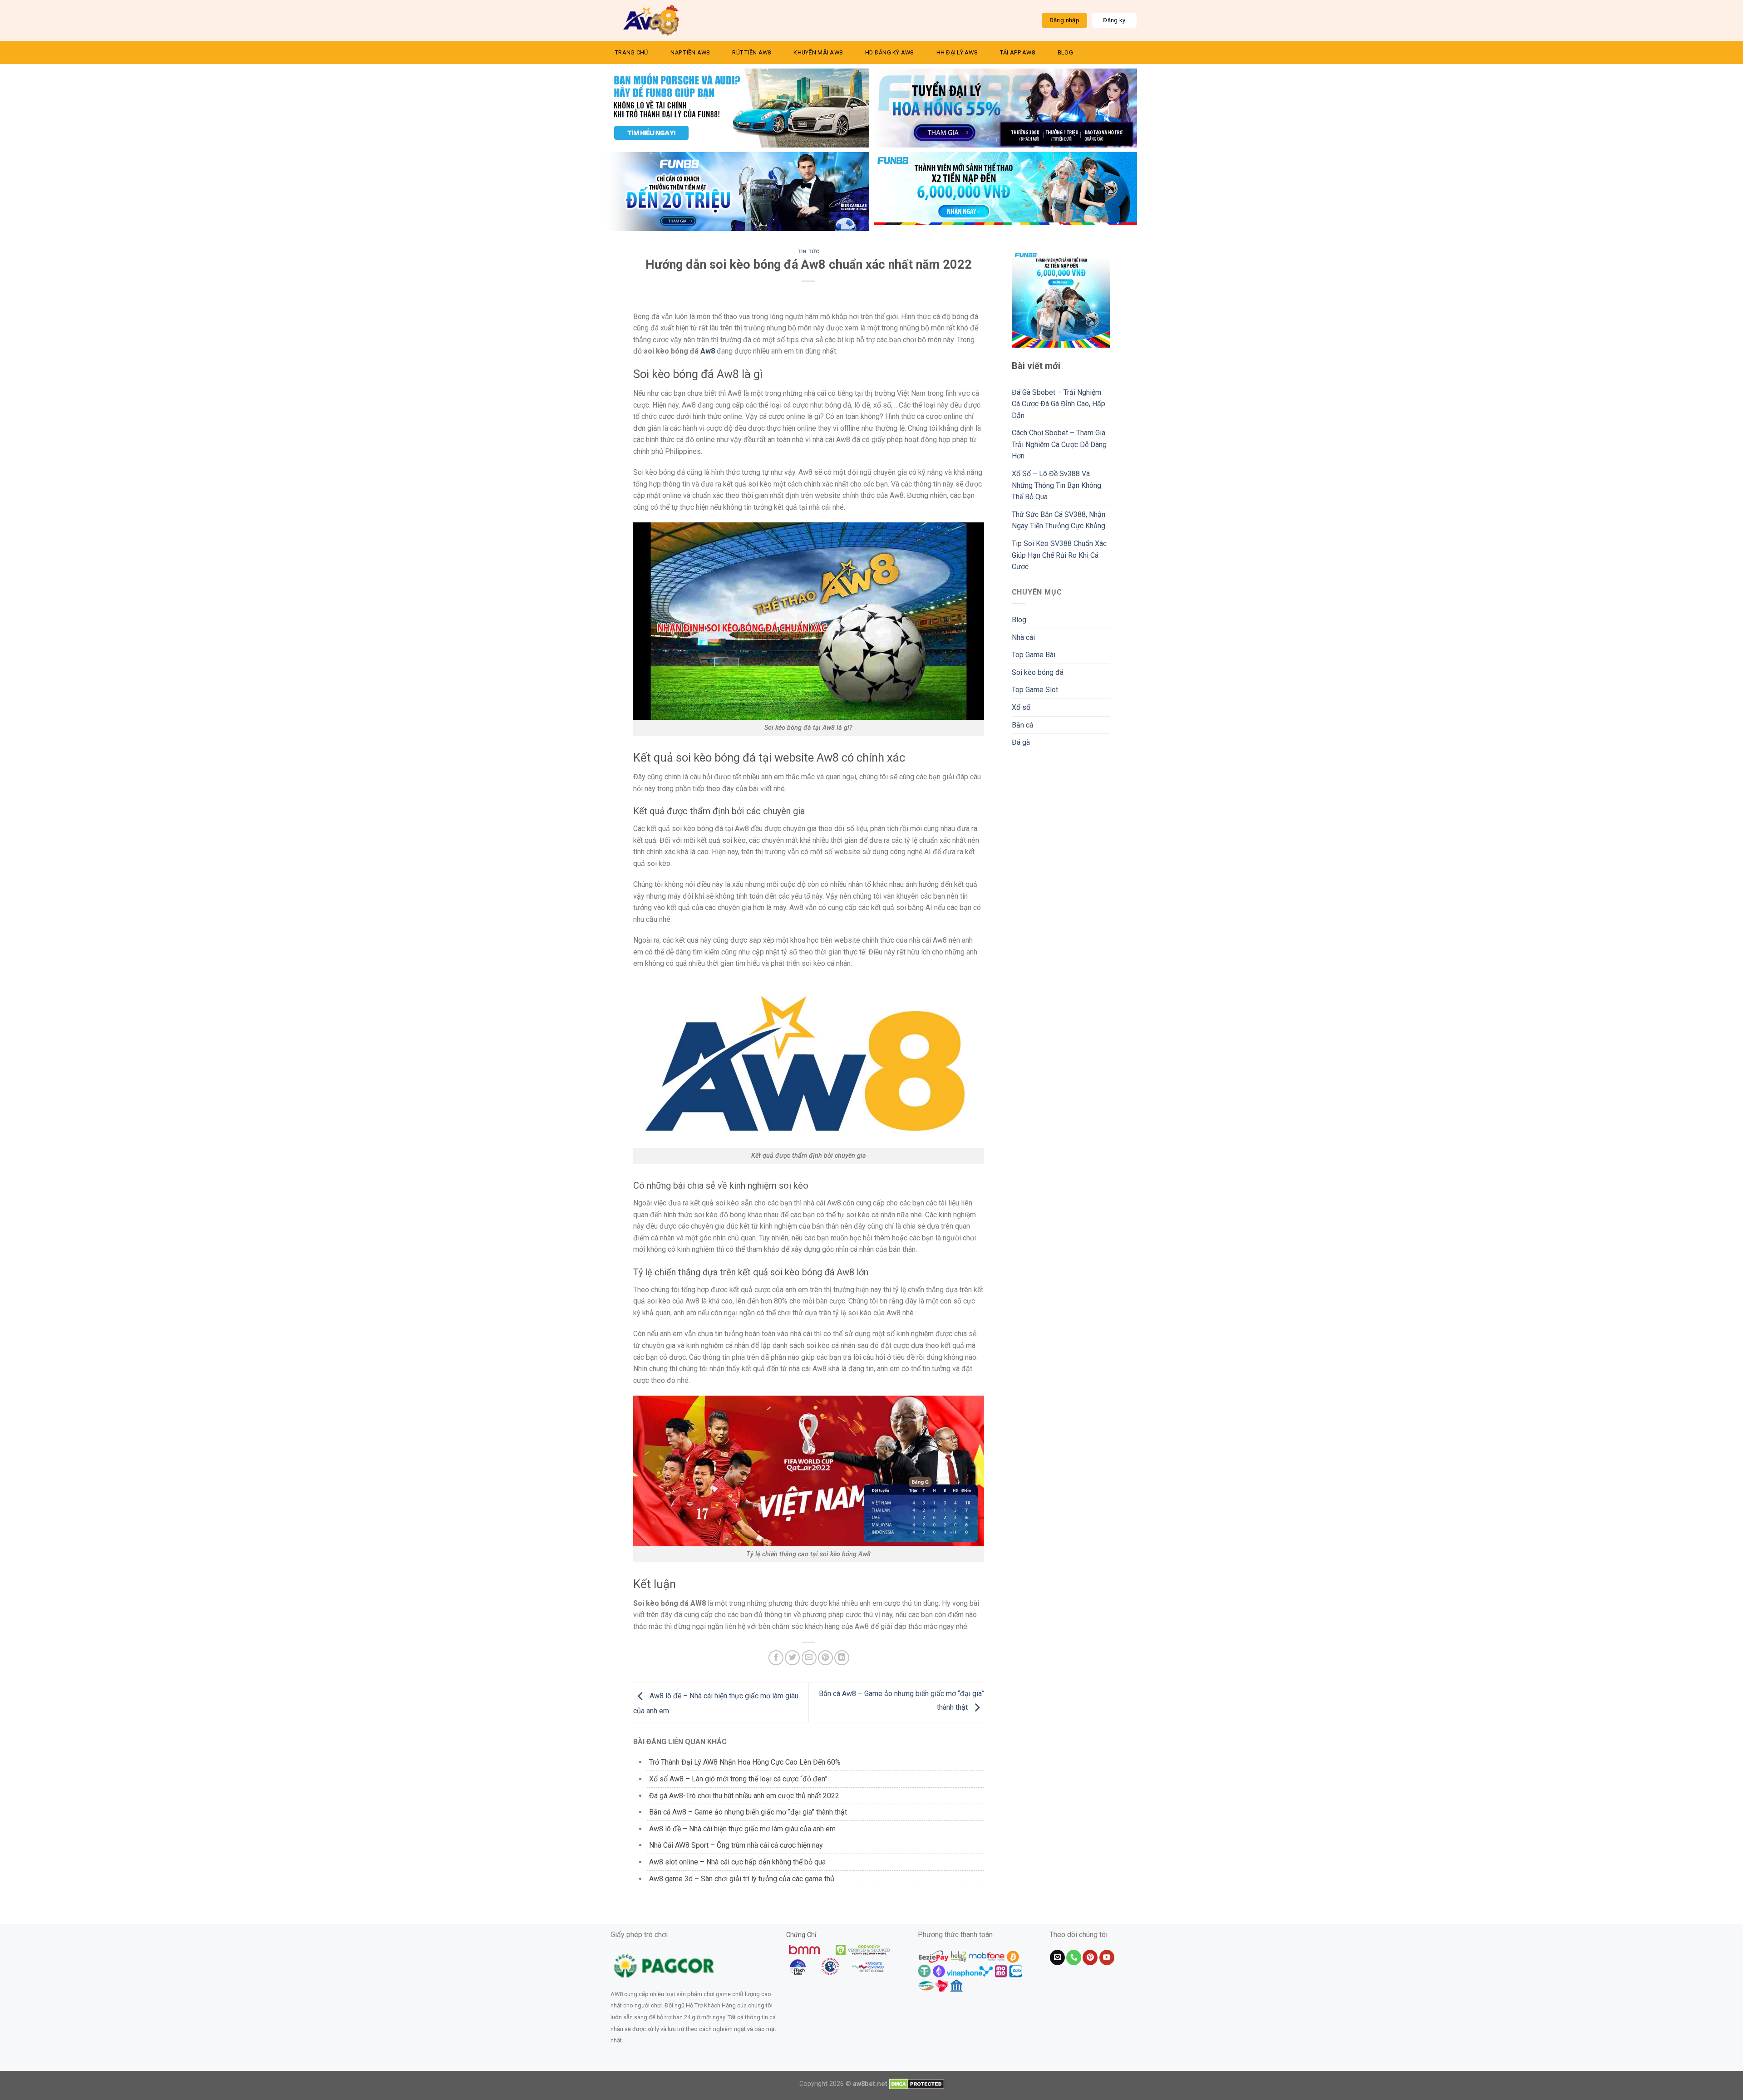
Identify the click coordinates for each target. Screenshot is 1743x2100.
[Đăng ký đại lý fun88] (738, 108)
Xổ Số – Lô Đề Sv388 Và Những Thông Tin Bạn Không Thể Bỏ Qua (1056, 485)
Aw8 (708, 351)
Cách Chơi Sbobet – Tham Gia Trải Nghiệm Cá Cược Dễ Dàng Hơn (1059, 444)
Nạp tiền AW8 (690, 52)
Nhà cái (1023, 637)
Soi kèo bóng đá (1038, 672)
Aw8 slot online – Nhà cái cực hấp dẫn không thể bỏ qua (737, 1862)
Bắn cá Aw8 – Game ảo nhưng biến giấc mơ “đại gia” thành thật (748, 1812)
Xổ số (1021, 707)
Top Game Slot (1035, 690)
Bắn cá (1022, 725)
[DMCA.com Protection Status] (917, 2084)
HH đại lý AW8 (957, 52)
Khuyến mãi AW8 (818, 52)
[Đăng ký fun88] (1061, 298)
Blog (1065, 52)
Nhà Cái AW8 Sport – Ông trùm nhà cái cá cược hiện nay (736, 1845)
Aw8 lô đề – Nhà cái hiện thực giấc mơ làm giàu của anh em (742, 1829)
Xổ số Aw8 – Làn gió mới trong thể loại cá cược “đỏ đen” (738, 1779)
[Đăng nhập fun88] (1005, 192)
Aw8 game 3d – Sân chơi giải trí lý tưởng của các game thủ (742, 1879)
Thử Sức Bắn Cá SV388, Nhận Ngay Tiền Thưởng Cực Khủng (1059, 520)
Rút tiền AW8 (751, 52)
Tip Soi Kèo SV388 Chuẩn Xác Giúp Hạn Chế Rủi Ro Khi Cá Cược (1059, 555)
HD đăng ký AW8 (889, 52)
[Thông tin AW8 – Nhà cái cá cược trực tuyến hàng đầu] (651, 20)
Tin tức (808, 252)
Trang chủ (631, 52)
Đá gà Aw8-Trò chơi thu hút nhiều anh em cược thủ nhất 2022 (744, 1796)
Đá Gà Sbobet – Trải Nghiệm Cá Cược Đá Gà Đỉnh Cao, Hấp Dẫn (1059, 404)
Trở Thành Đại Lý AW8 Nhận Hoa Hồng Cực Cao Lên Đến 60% (745, 1762)
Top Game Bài (1034, 655)
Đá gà (1021, 742)
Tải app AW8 (1017, 52)
